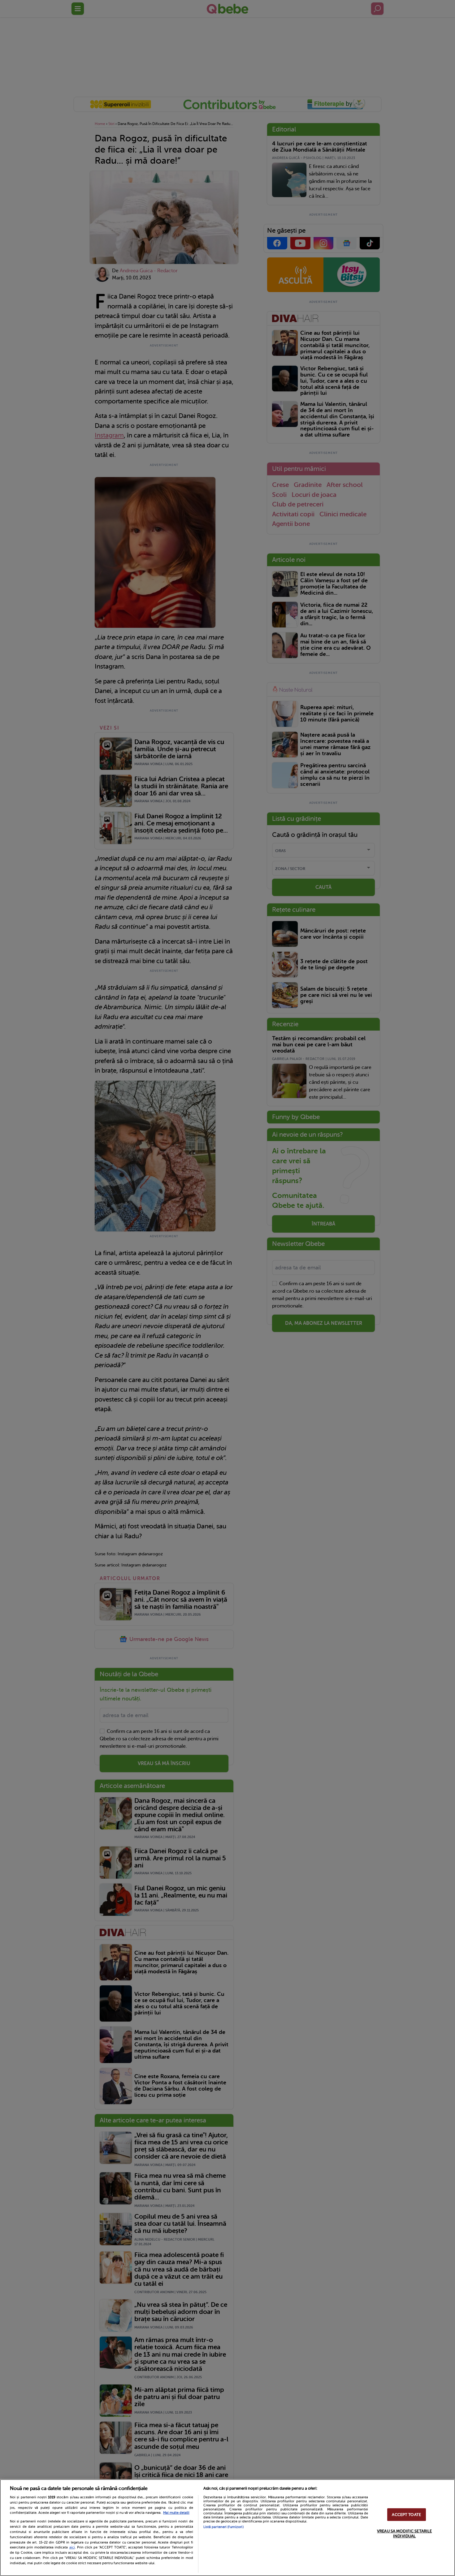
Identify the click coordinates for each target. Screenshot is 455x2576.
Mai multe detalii (176, 2513)
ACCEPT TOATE (406, 2515)
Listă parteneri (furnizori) (223, 2527)
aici (72, 2547)
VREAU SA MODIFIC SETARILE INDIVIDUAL (404, 2533)
